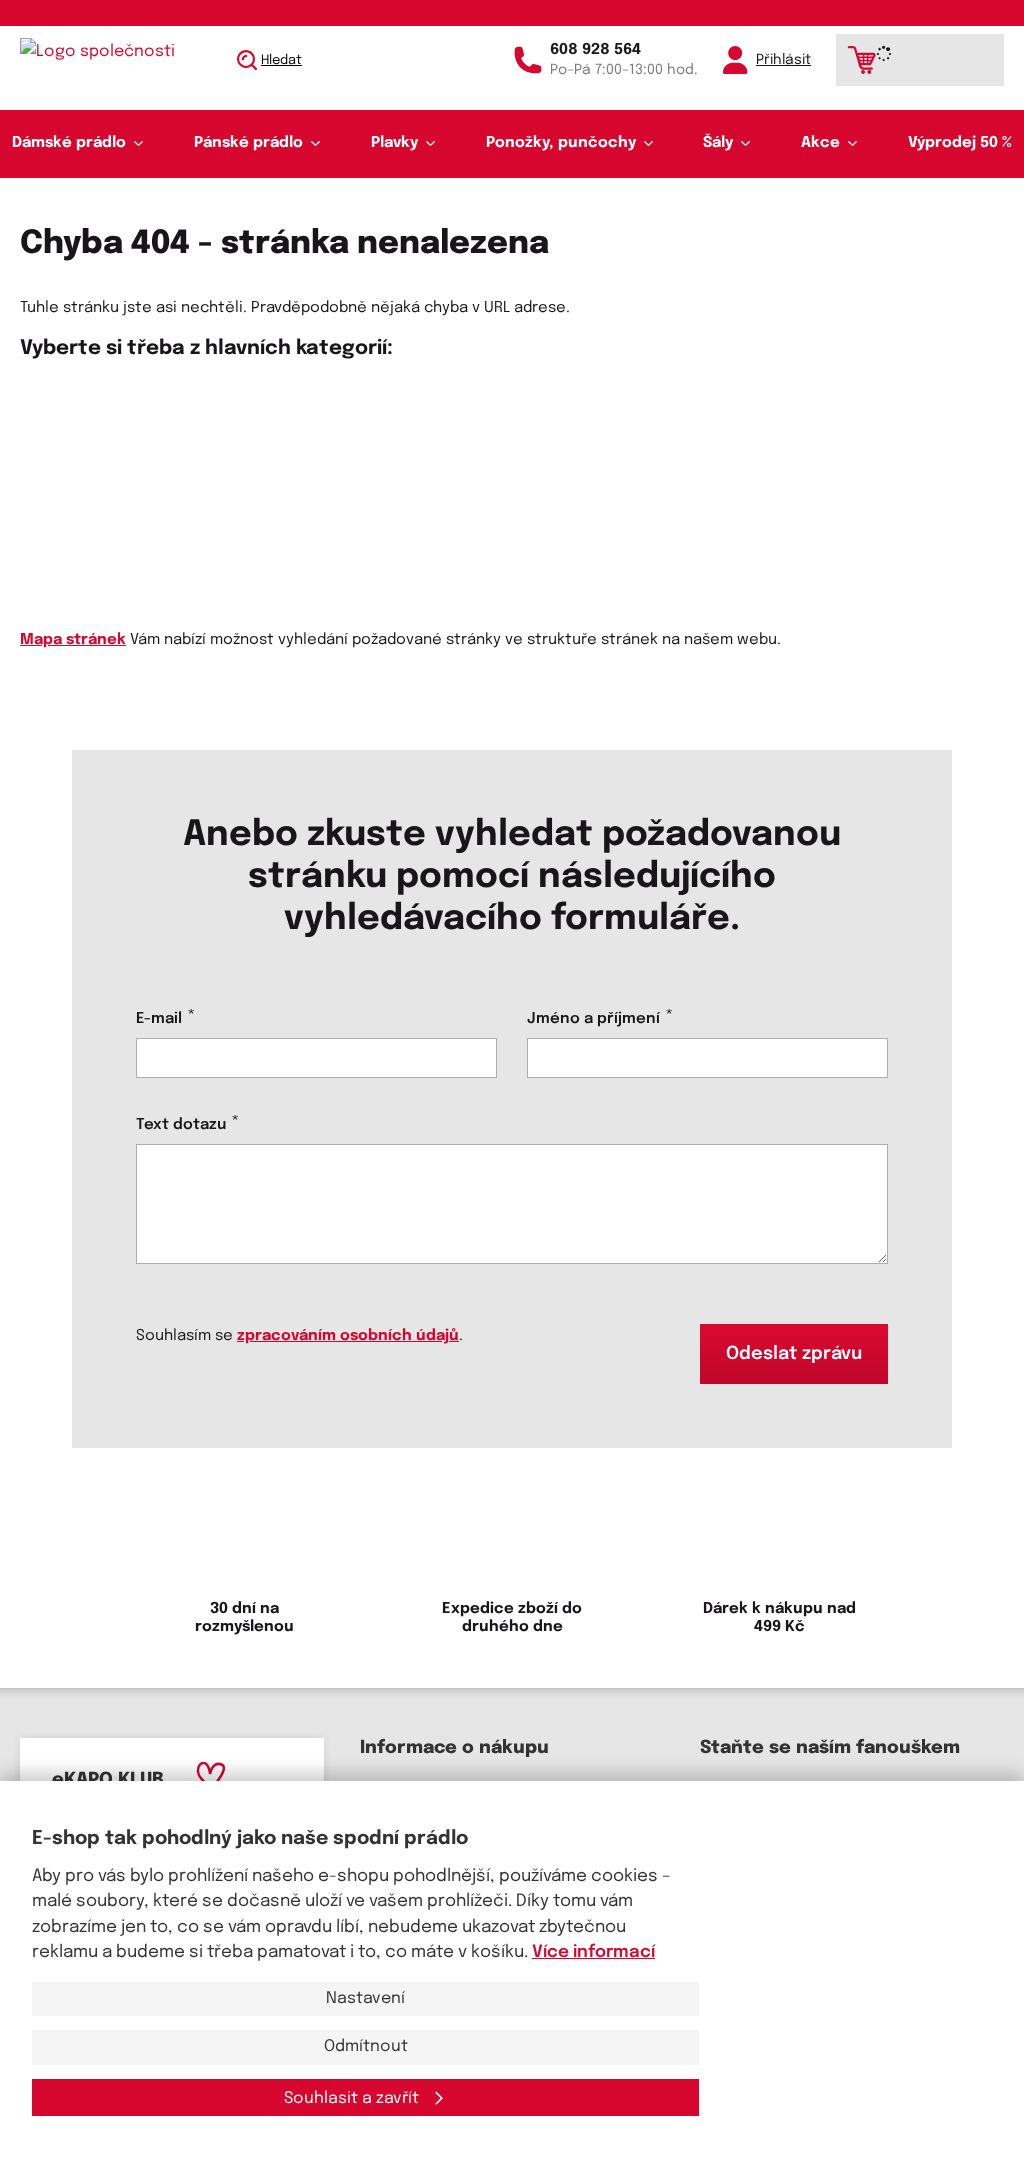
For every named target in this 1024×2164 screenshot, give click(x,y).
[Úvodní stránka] (116, 51)
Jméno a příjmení (593, 1019)
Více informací (593, 1952)
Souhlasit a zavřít (353, 2098)
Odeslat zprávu (794, 1354)
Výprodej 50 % (960, 143)
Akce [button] (820, 143)
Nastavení (365, 1998)
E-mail (159, 1019)
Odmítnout (366, 2046)
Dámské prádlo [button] (69, 143)
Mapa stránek (73, 640)
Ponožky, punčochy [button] (561, 143)
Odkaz (43, 465)
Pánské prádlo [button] (248, 143)
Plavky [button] (394, 143)
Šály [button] (718, 143)
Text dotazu (181, 1125)
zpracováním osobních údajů (348, 1336)
